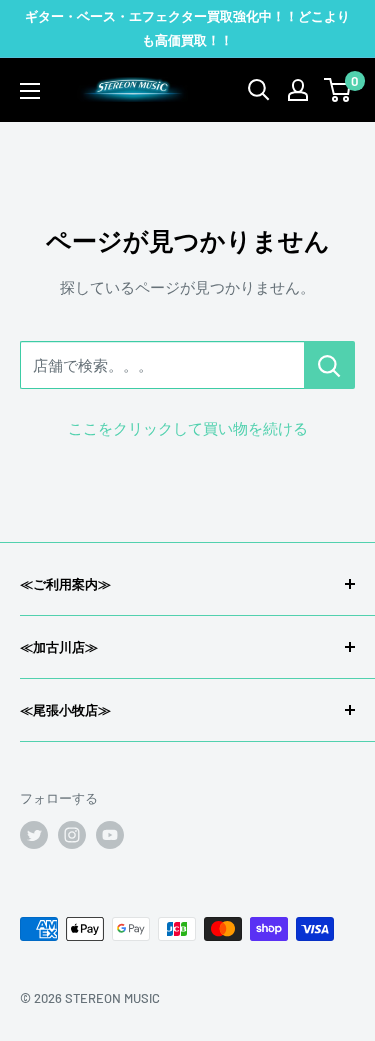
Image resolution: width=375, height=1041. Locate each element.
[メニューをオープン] (30, 91)
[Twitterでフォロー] (34, 835)
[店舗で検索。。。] (329, 365)
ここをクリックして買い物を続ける (188, 428)
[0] (338, 90)
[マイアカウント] (298, 90)
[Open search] (259, 90)
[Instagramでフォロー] (72, 835)
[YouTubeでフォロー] (110, 835)
